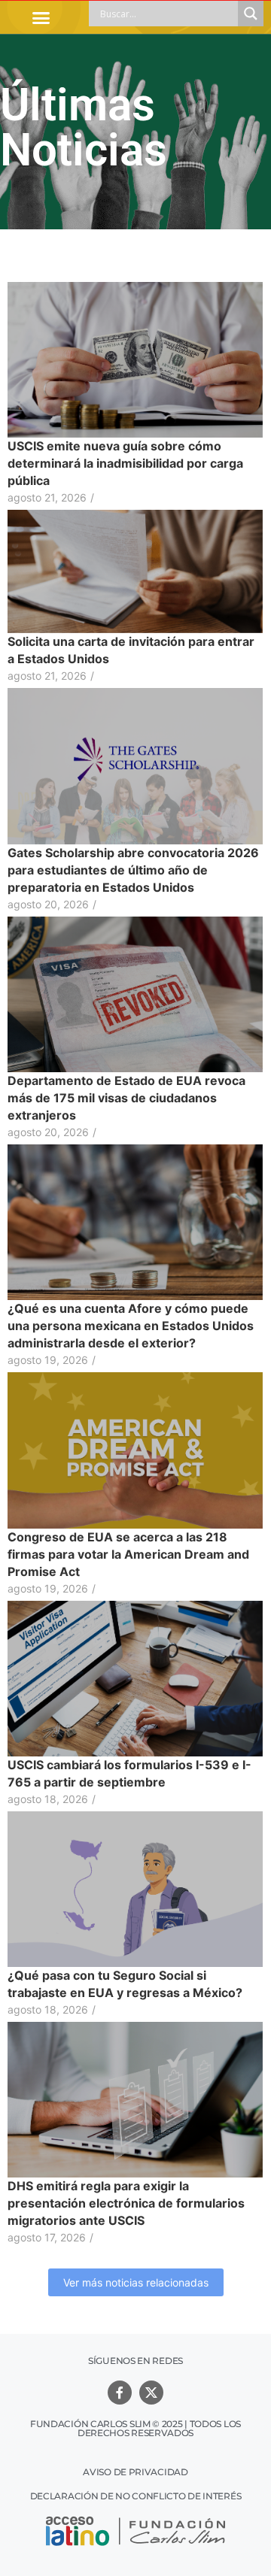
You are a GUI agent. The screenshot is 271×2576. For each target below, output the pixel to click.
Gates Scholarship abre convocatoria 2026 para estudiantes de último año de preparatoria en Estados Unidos (133, 870)
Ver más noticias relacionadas (136, 2282)
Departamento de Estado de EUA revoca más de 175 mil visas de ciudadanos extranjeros (126, 1098)
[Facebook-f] (120, 2393)
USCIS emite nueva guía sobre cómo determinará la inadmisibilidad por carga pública (125, 463)
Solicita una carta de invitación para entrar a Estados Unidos (131, 650)
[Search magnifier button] (251, 14)
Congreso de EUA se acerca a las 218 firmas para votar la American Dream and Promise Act (128, 1554)
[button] (41, 17)
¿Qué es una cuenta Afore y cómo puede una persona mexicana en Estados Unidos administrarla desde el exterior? (131, 1326)
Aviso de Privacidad (135, 2472)
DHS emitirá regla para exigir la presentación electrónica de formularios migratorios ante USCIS (126, 2203)
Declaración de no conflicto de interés (136, 2496)
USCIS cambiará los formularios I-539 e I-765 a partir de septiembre (129, 1773)
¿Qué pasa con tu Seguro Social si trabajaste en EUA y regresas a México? (125, 1984)
